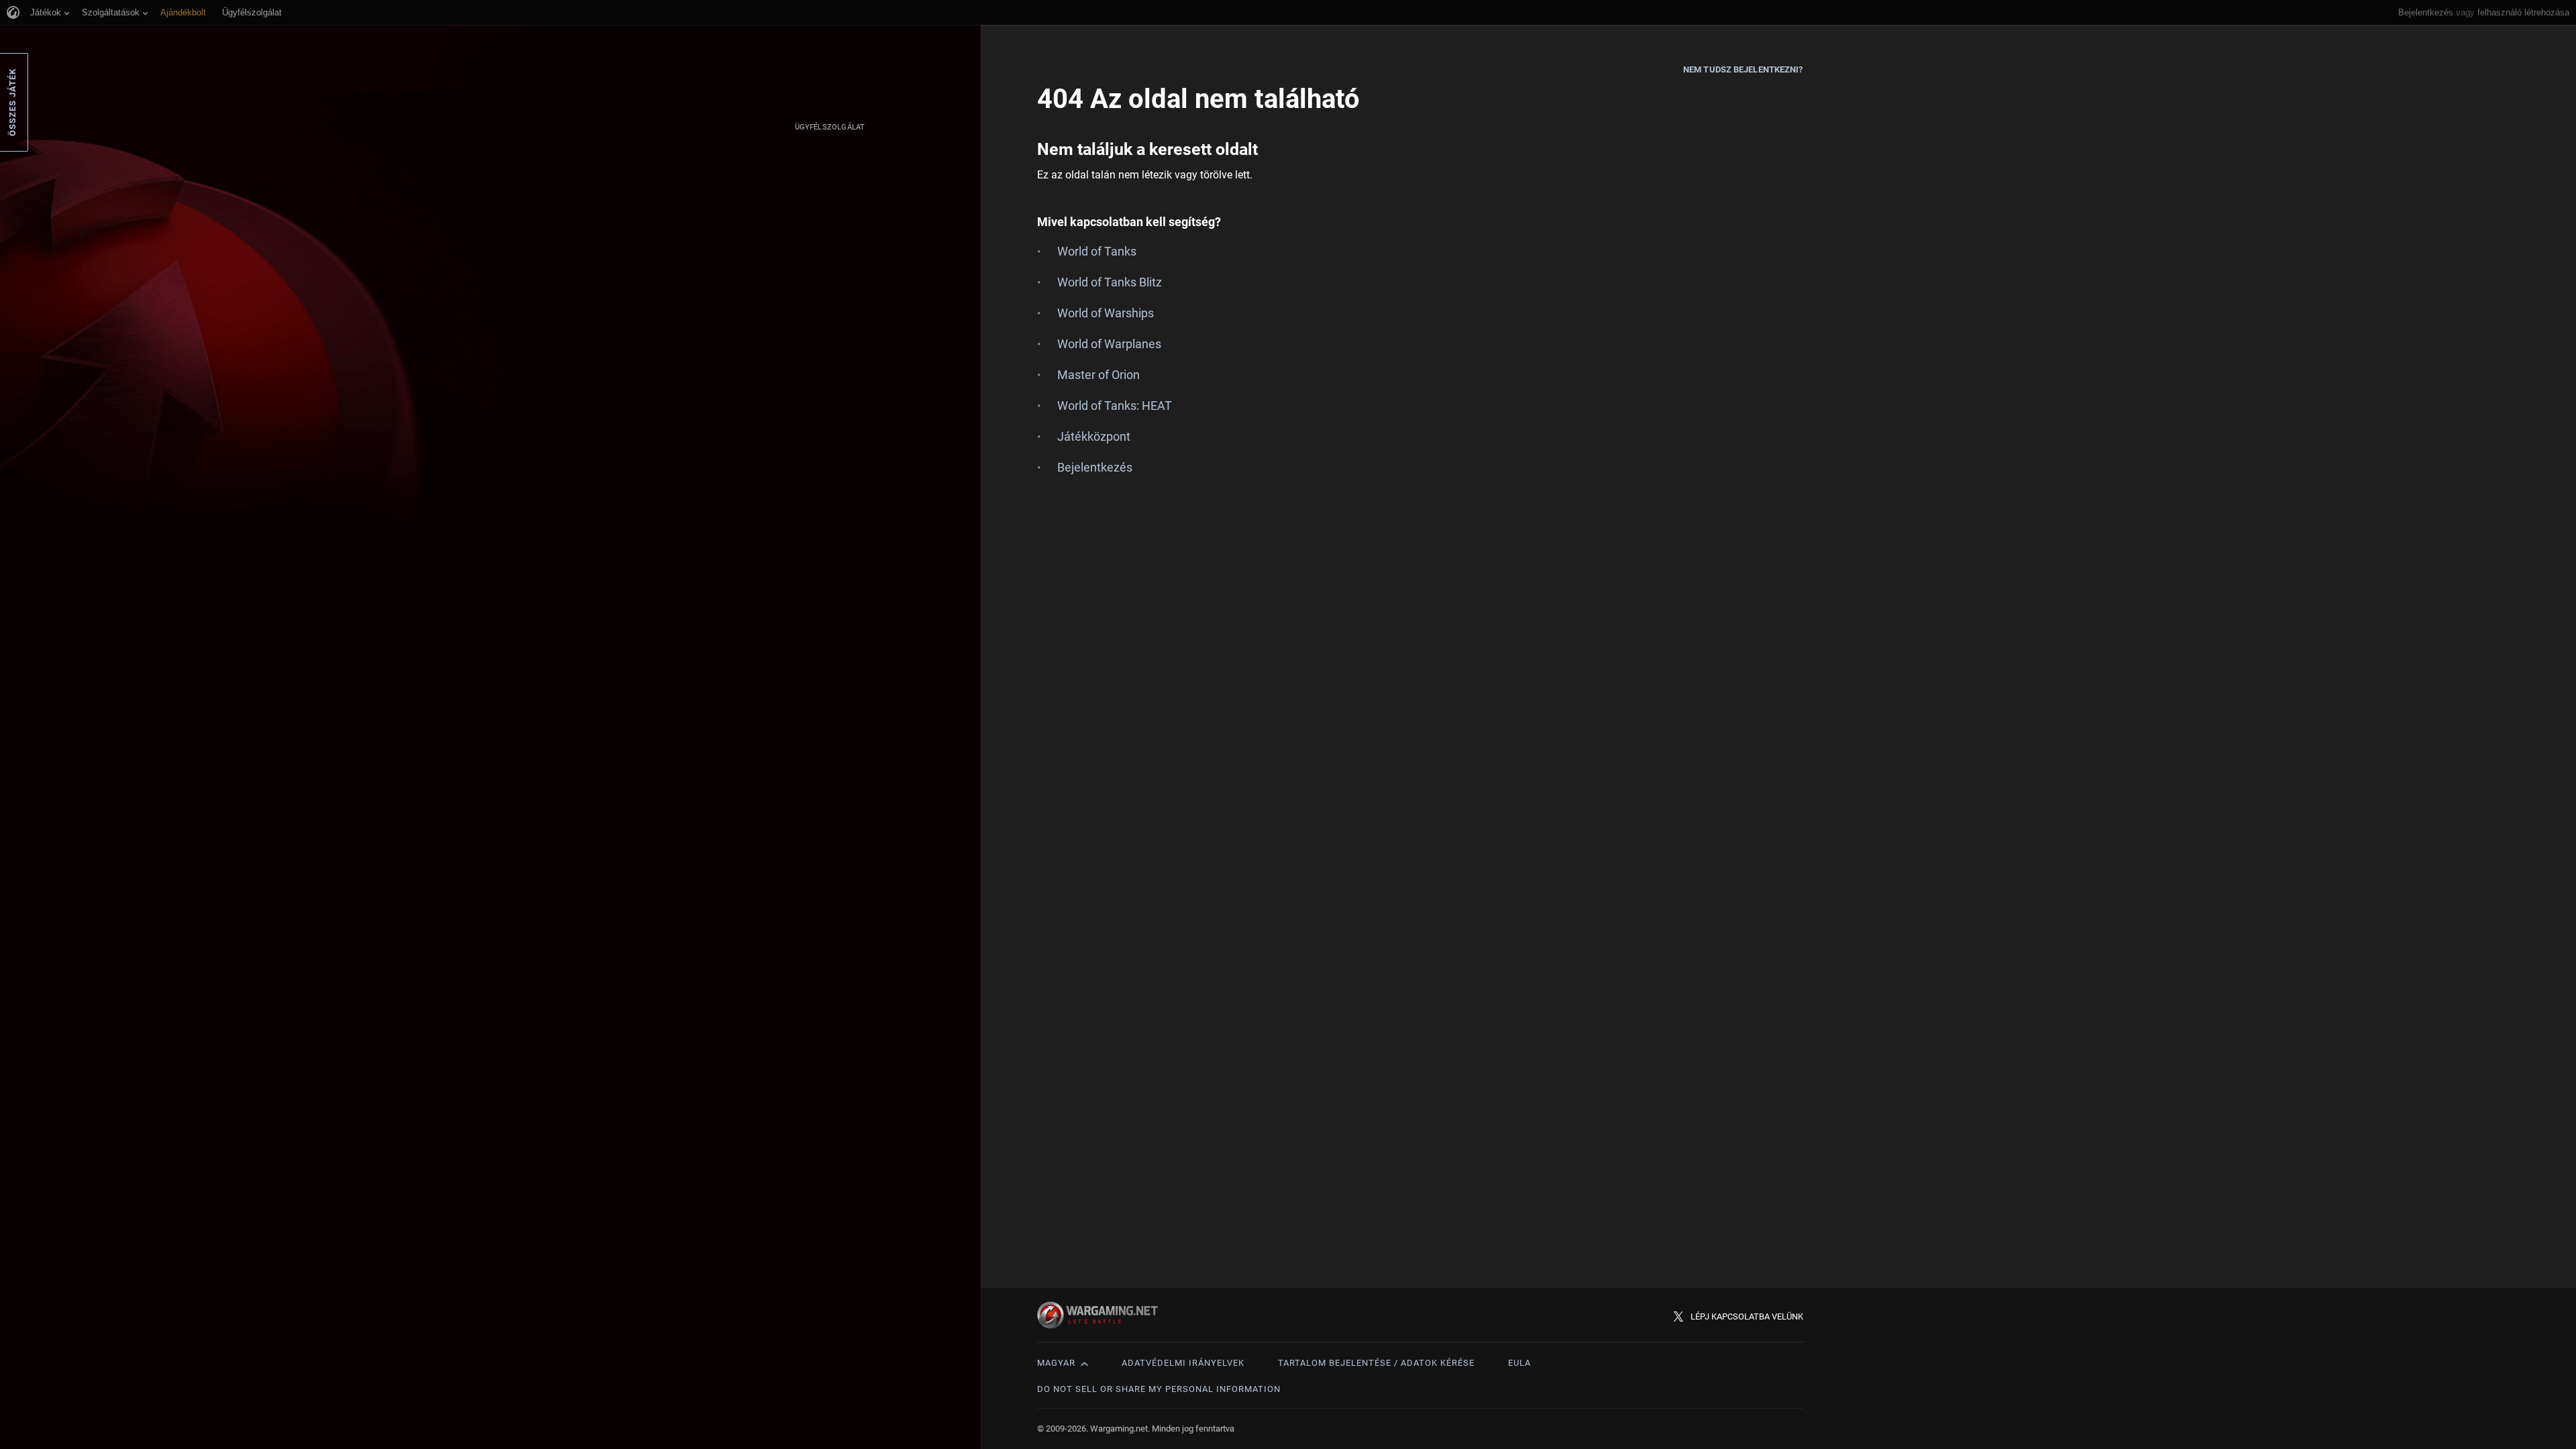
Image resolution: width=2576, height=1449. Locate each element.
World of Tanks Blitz (1110, 282)
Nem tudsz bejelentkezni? (1743, 69)
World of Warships (1106, 313)
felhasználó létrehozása (2523, 12)
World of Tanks (1097, 251)
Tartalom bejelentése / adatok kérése (1376, 1363)
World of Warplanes (1109, 344)
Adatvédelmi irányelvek (1183, 1363)
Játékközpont (1094, 436)
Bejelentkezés (2426, 12)
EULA (1519, 1363)
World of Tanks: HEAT (1115, 406)
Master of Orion (1098, 375)
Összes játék (12, 102)
